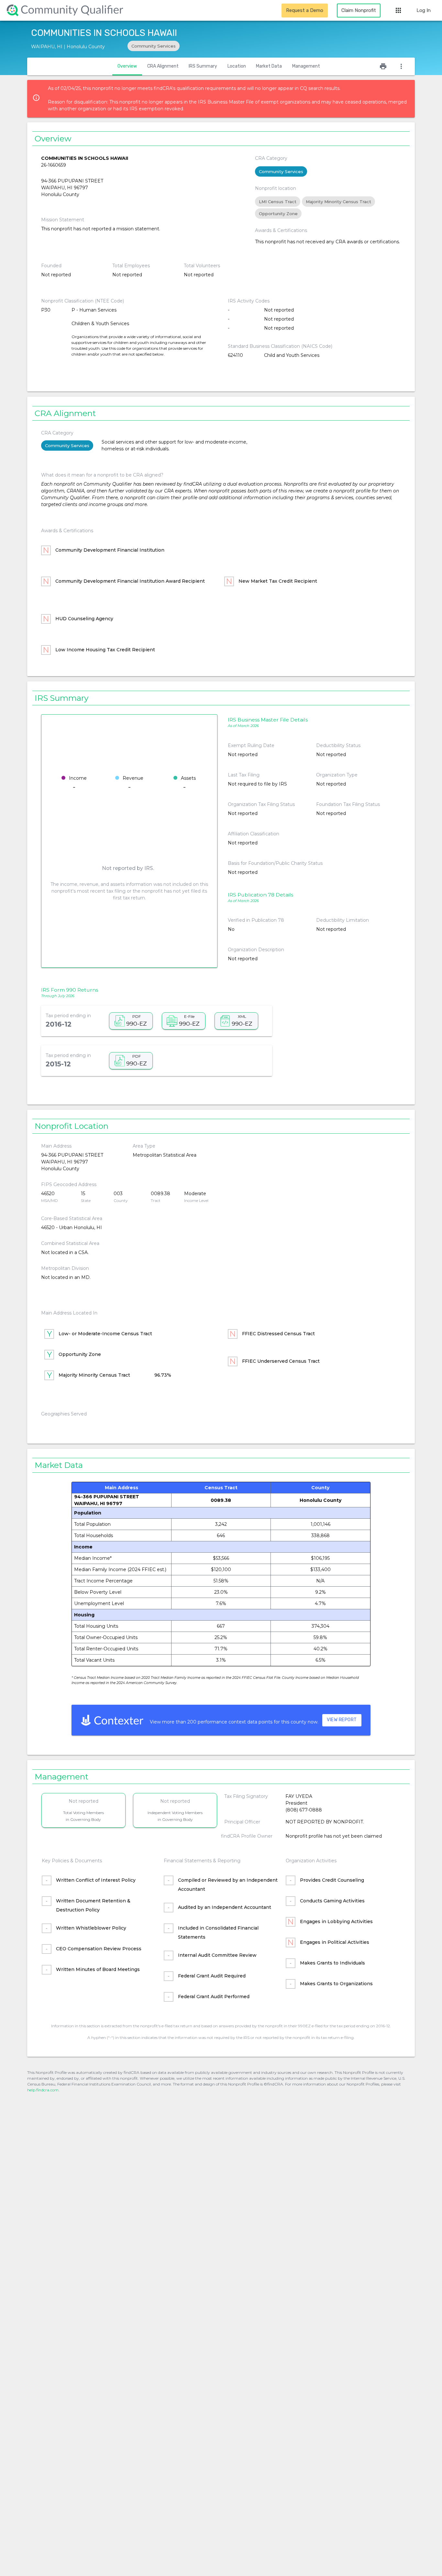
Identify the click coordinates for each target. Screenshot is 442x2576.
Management (306, 66)
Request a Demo (305, 10)
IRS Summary (203, 66)
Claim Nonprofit (359, 10)
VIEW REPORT (342, 1720)
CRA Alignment (163, 66)
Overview (127, 66)
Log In (424, 10)
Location (237, 66)
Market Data (269, 66)
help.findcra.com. (43, 2090)
